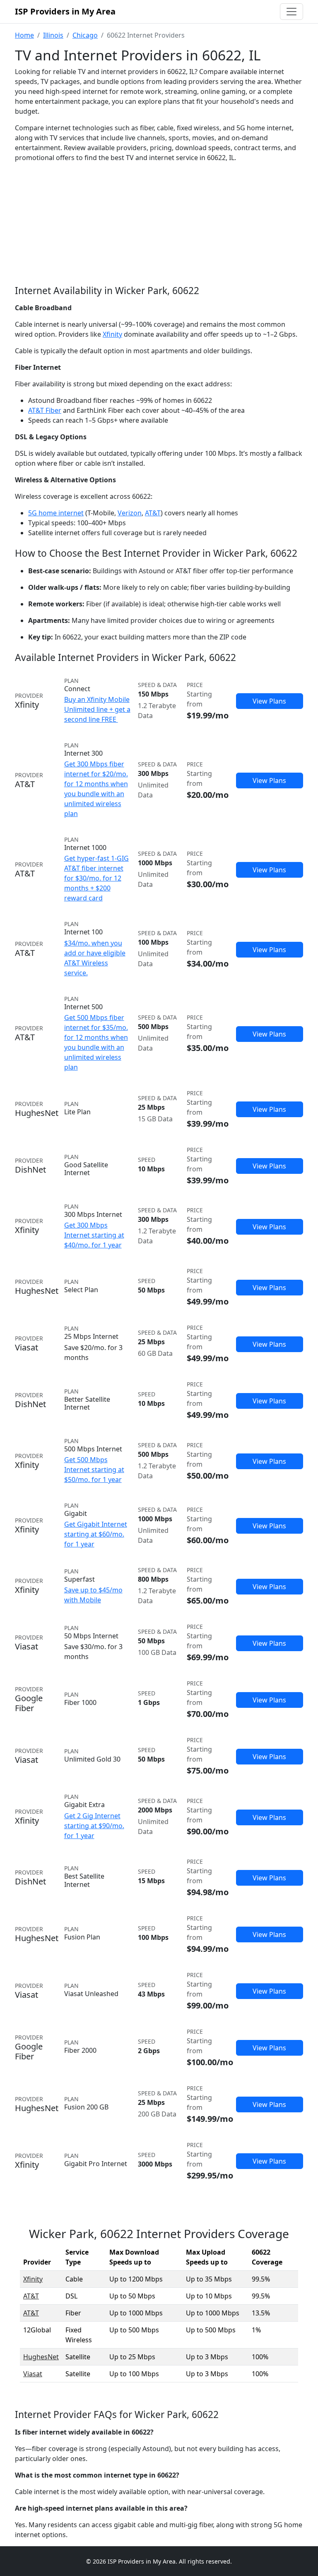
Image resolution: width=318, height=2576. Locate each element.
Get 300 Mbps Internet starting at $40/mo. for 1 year (94, 1235)
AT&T (153, 513)
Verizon (130, 513)
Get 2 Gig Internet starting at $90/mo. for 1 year (94, 1826)
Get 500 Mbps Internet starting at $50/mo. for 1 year (94, 1470)
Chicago (85, 35)
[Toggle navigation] (291, 12)
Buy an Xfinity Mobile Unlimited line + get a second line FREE (97, 709)
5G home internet (56, 513)
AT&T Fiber (45, 410)
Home (24, 35)
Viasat (33, 2374)
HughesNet (41, 2357)
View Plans (269, 701)
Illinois (53, 35)
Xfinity (112, 334)
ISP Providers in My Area (65, 11)
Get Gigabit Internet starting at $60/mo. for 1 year (96, 1534)
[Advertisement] (159, 231)
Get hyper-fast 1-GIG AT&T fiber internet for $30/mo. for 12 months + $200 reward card (96, 878)
